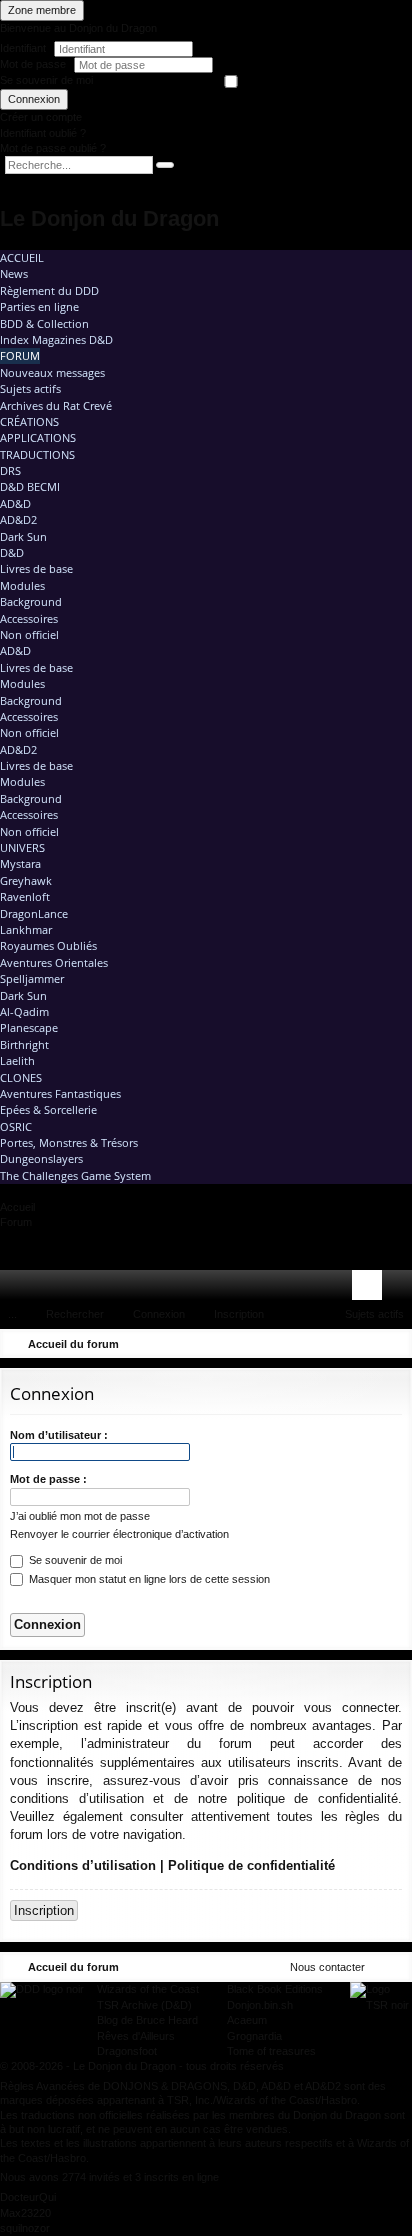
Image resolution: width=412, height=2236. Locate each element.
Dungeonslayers (41, 1158)
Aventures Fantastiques (60, 1093)
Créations (29, 421)
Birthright (24, 1044)
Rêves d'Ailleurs (136, 2036)
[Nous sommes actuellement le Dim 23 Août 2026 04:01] (367, 1344)
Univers (22, 847)
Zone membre (42, 10)
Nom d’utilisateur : (59, 1435)
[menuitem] (340, 1285)
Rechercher (75, 1314)
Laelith (17, 1060)
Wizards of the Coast (148, 1989)
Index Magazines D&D (56, 339)
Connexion (34, 99)
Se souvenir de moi (46, 80)
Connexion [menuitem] (371, 1289)
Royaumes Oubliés (48, 945)
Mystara (20, 863)
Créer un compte (41, 117)
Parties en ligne (39, 306)
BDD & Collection (44, 323)
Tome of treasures (271, 2051)
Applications (38, 437)
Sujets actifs (30, 388)
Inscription (239, 1314)
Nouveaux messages (52, 372)
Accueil (22, 257)
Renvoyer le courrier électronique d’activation (119, 1534)
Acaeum (247, 2020)
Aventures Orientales (54, 962)
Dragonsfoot (127, 2051)
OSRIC (16, 1126)
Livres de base (36, 568)
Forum (20, 355)
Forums (49, 1289)
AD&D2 (18, 519)
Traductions (37, 454)
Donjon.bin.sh (260, 2005)
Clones (21, 1077)
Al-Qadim (24, 1011)
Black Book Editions (275, 1989)
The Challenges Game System (75, 1175)
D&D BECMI (30, 486)
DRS (10, 470)
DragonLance (34, 913)
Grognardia (254, 2036)
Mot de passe (34, 64)
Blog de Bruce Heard (147, 2020)
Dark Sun (23, 536)
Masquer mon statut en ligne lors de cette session (148, 1579)
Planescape (29, 1027)
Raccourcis (19, 1289)
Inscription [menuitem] (401, 1289)
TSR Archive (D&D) (144, 2005)
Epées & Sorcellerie (48, 1109)
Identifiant (23, 48)
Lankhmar (26, 929)
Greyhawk (26, 880)
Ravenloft (25, 896)
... (12, 1314)
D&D (12, 552)
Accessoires (29, 618)
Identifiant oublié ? (43, 133)
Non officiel (29, 634)
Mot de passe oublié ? (53, 148)
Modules (22, 585)
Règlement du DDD (49, 290)
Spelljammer (32, 978)
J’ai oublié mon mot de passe (80, 1516)
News (14, 273)
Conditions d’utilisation (83, 1865)
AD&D (15, 503)
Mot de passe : (48, 1479)
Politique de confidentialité (251, 1865)
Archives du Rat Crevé (56, 405)
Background (31, 601)
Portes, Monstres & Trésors (69, 1142)
